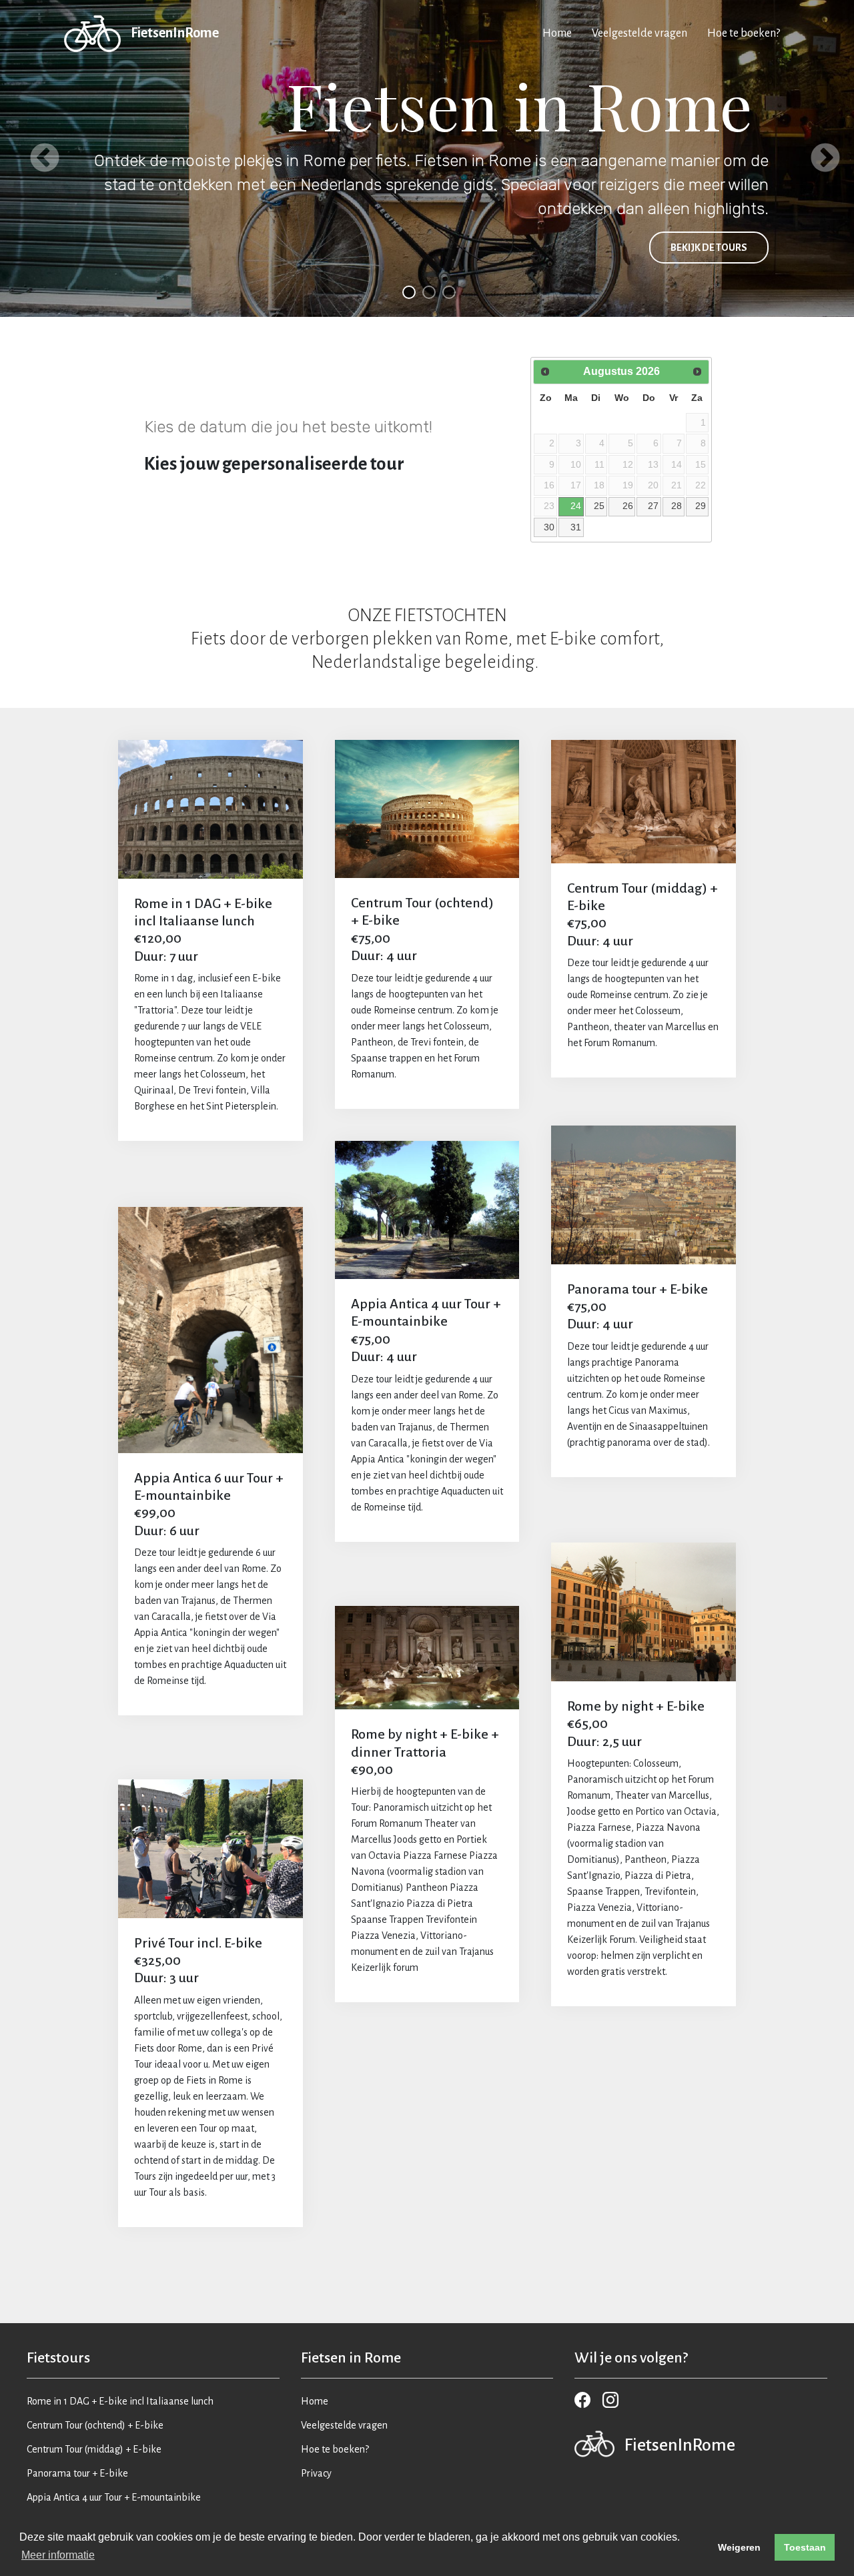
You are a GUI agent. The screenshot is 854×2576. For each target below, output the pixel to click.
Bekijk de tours (709, 248)
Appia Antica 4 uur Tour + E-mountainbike (114, 2497)
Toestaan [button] (805, 2547)
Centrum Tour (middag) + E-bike (94, 2449)
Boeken (210, 809)
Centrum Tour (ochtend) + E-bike (95, 2425)
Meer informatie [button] (58, 2555)
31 (576, 527)
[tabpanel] (427, 158)
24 (576, 506)
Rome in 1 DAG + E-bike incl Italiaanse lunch (120, 2401)
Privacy (316, 2473)
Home (557, 33)
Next (817, 159)
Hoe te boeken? (744, 33)
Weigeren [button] (739, 2547)
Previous (37, 159)
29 (701, 506)
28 (677, 506)
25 (599, 506)
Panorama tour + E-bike (77, 2473)
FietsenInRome (175, 33)
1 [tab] (407, 290)
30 (549, 527)
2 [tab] (427, 290)
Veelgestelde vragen (639, 33)
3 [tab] (447, 290)
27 (653, 506)
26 (628, 506)
